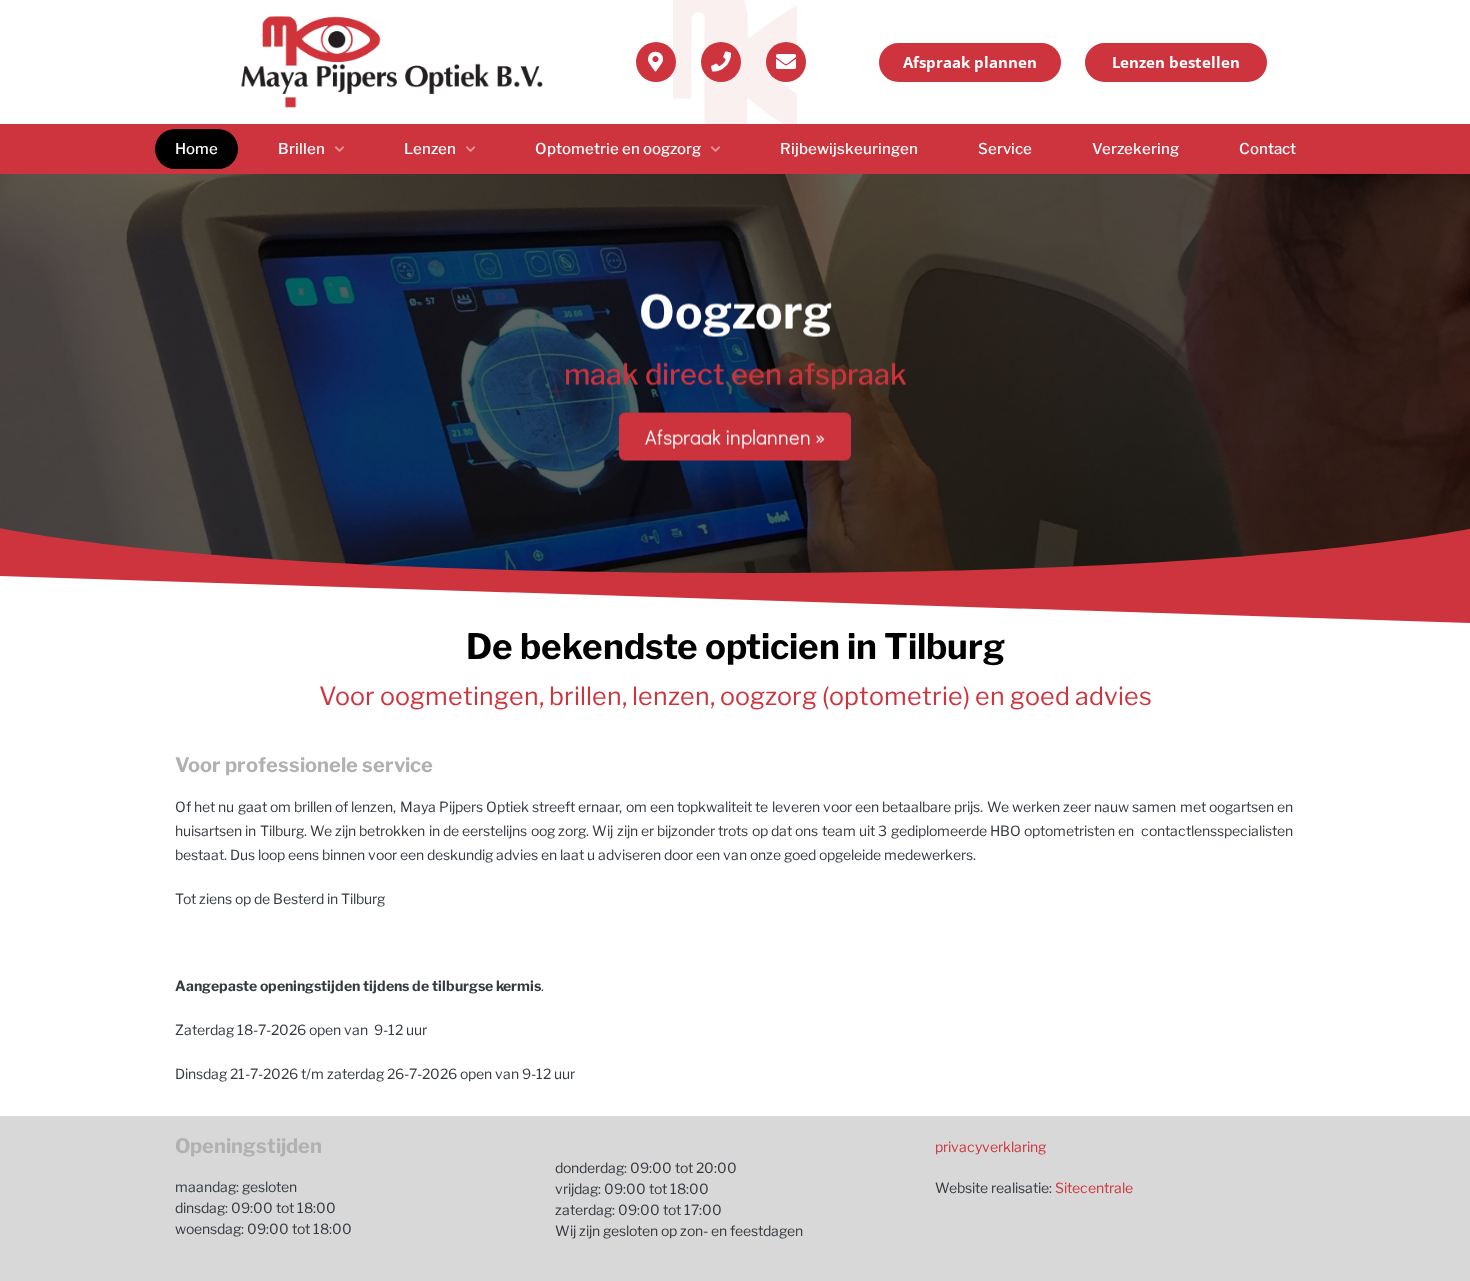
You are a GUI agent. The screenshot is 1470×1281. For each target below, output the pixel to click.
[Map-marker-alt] (656, 62)
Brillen (301, 149)
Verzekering (1135, 149)
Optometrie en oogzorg (618, 149)
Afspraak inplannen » (735, 436)
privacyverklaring (990, 1146)
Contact (1267, 149)
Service (1005, 149)
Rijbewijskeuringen (849, 149)
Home (196, 149)
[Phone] (721, 62)
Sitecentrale (1094, 1187)
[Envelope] (786, 62)
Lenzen (430, 149)
